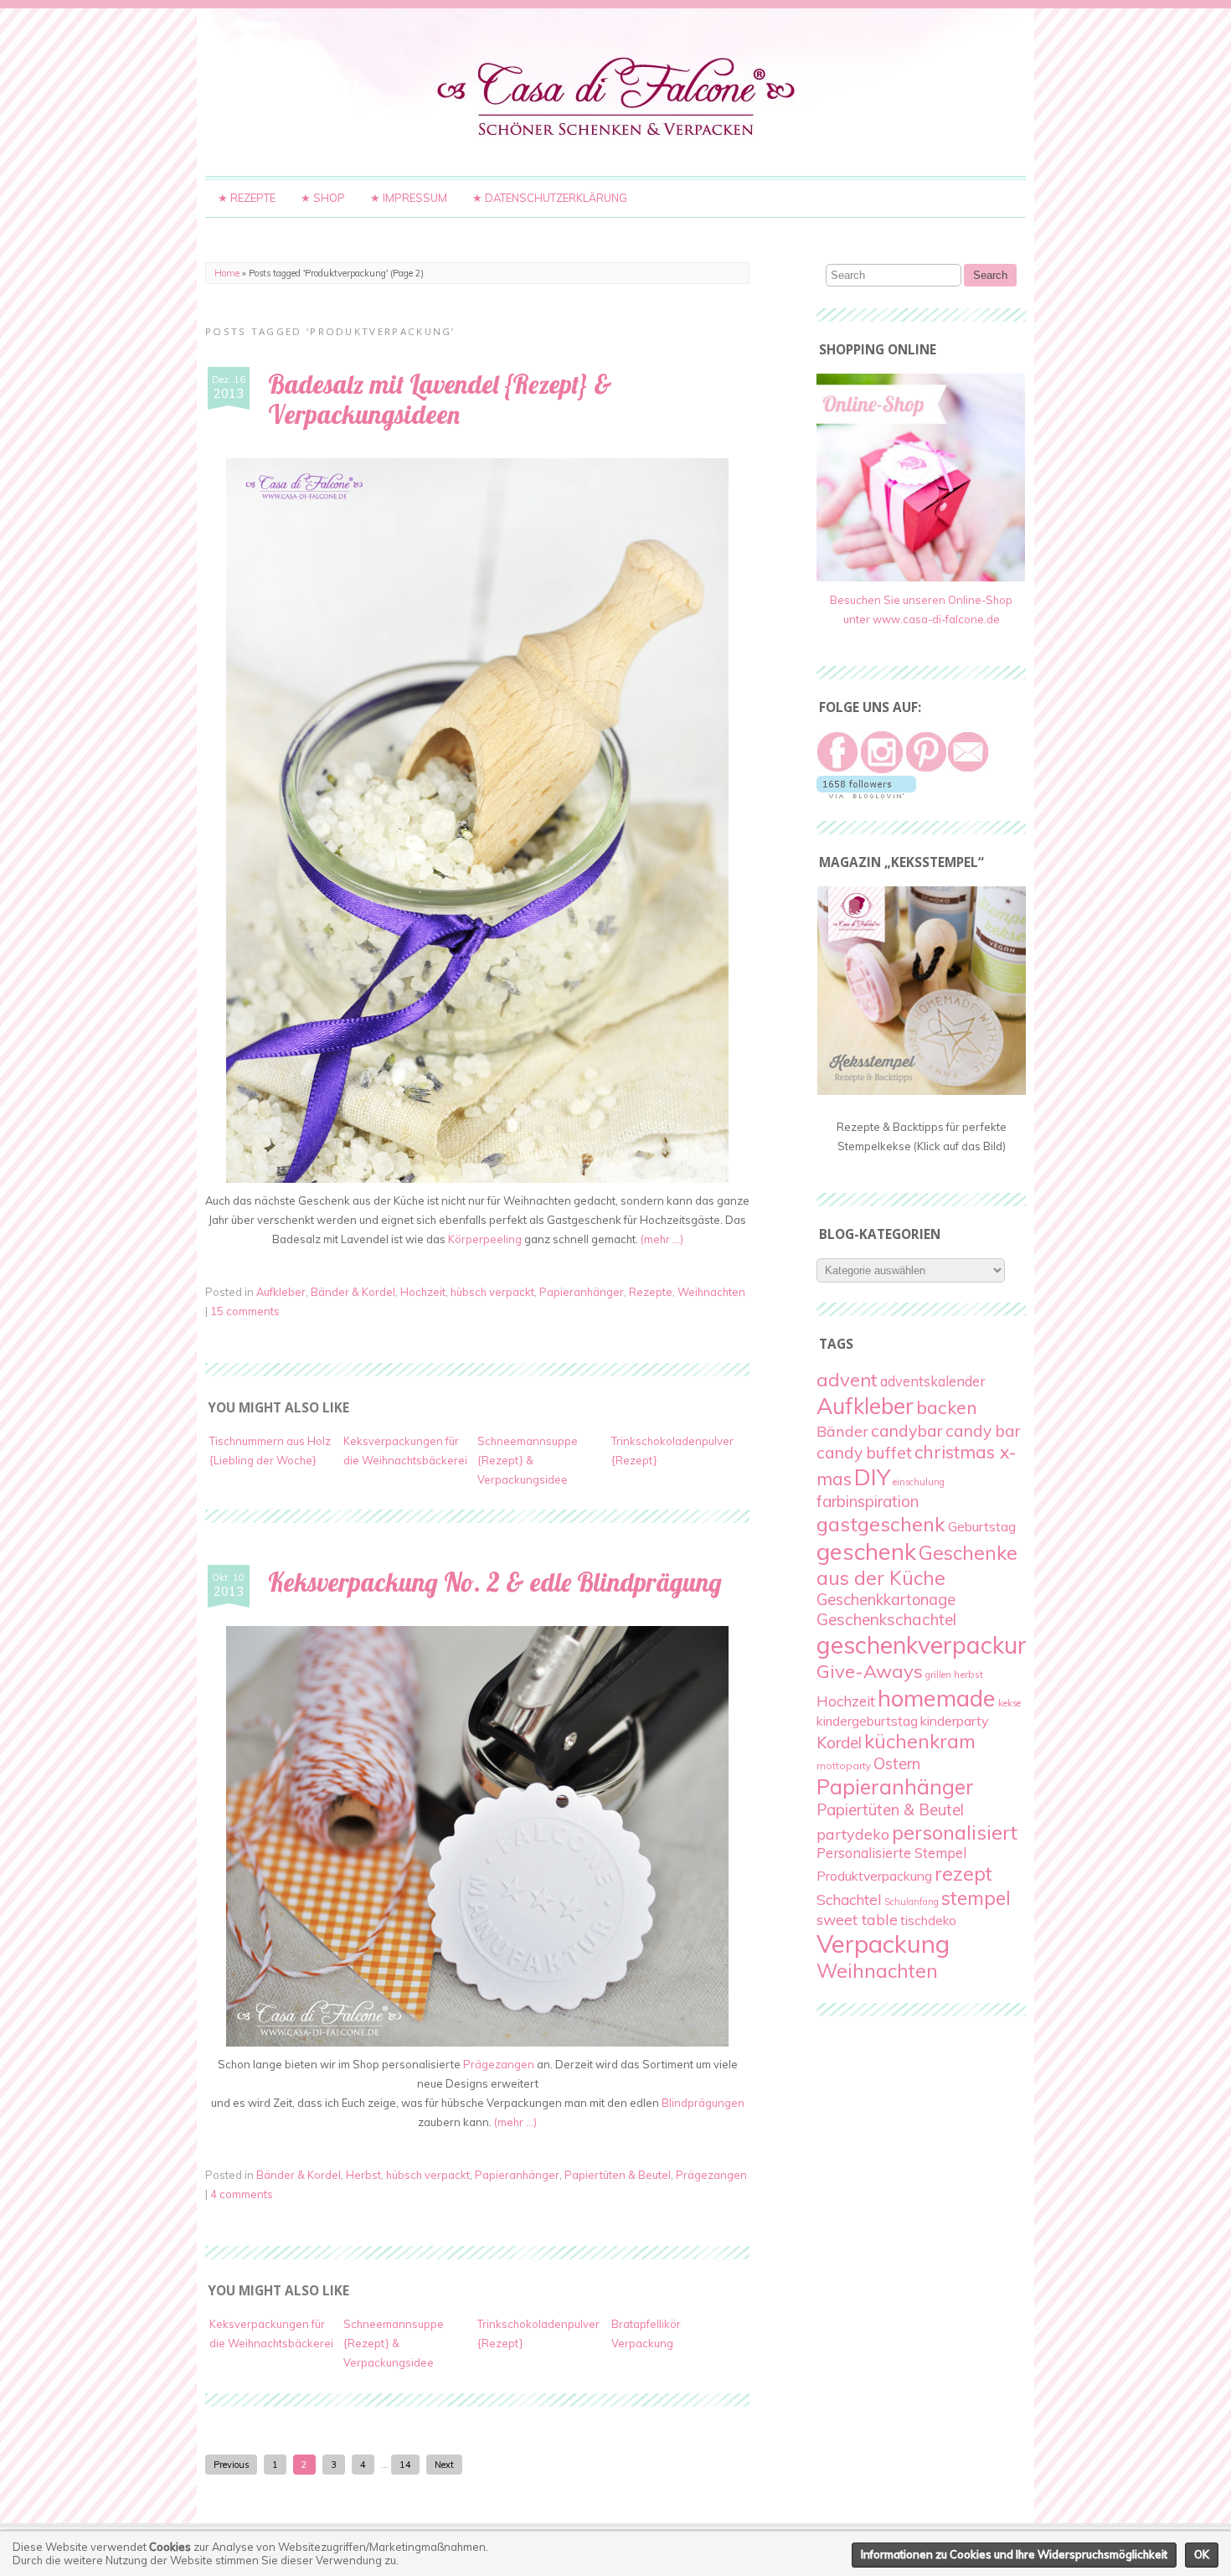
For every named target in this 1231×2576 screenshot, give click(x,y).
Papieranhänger (582, 1292)
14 (405, 2465)
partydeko (853, 1834)
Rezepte (651, 1292)
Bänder (842, 1431)
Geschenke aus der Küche (917, 1565)
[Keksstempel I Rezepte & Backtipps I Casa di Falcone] (922, 1091)
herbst (968, 1674)
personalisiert (955, 1832)
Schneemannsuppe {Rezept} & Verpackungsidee (528, 1460)
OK (1202, 2554)
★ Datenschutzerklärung (550, 198)
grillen (938, 1675)
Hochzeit (423, 1292)
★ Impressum (409, 198)
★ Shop (323, 198)
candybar (907, 1430)
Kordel (839, 1742)
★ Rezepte (247, 198)
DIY (872, 1477)
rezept (963, 1874)
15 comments (245, 1311)
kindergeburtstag (867, 1721)
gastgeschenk (881, 1524)
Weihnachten (711, 1292)
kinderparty (955, 1721)
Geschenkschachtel (886, 1619)
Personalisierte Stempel (891, 1853)
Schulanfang (912, 1902)
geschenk (866, 1551)
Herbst (363, 2175)
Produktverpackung (874, 1876)
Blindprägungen (703, 2103)
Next (444, 2465)
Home (227, 273)
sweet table (857, 1919)
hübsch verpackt (492, 1292)
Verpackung (883, 1944)
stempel (976, 1898)
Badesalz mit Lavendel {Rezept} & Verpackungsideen (440, 400)
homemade (937, 1698)
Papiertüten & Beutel (618, 2175)
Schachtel (849, 1900)
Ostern (897, 1763)
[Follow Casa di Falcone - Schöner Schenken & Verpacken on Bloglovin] (866, 794)
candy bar (983, 1431)
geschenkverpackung (931, 1644)
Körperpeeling (485, 1239)
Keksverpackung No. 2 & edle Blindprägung (495, 1582)
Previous (231, 2465)
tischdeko (928, 1920)
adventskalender (932, 1381)
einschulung (919, 1482)
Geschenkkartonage (886, 1600)
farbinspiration (868, 1501)
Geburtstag (982, 1526)
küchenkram (920, 1741)
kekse (1010, 1703)
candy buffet (864, 1453)
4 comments (242, 2194)
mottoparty (844, 1766)
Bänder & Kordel (353, 1292)
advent (847, 1380)
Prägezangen (499, 2064)
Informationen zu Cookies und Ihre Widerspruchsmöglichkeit (1014, 2554)
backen (947, 1407)
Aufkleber (281, 1292)
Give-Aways (870, 1671)
